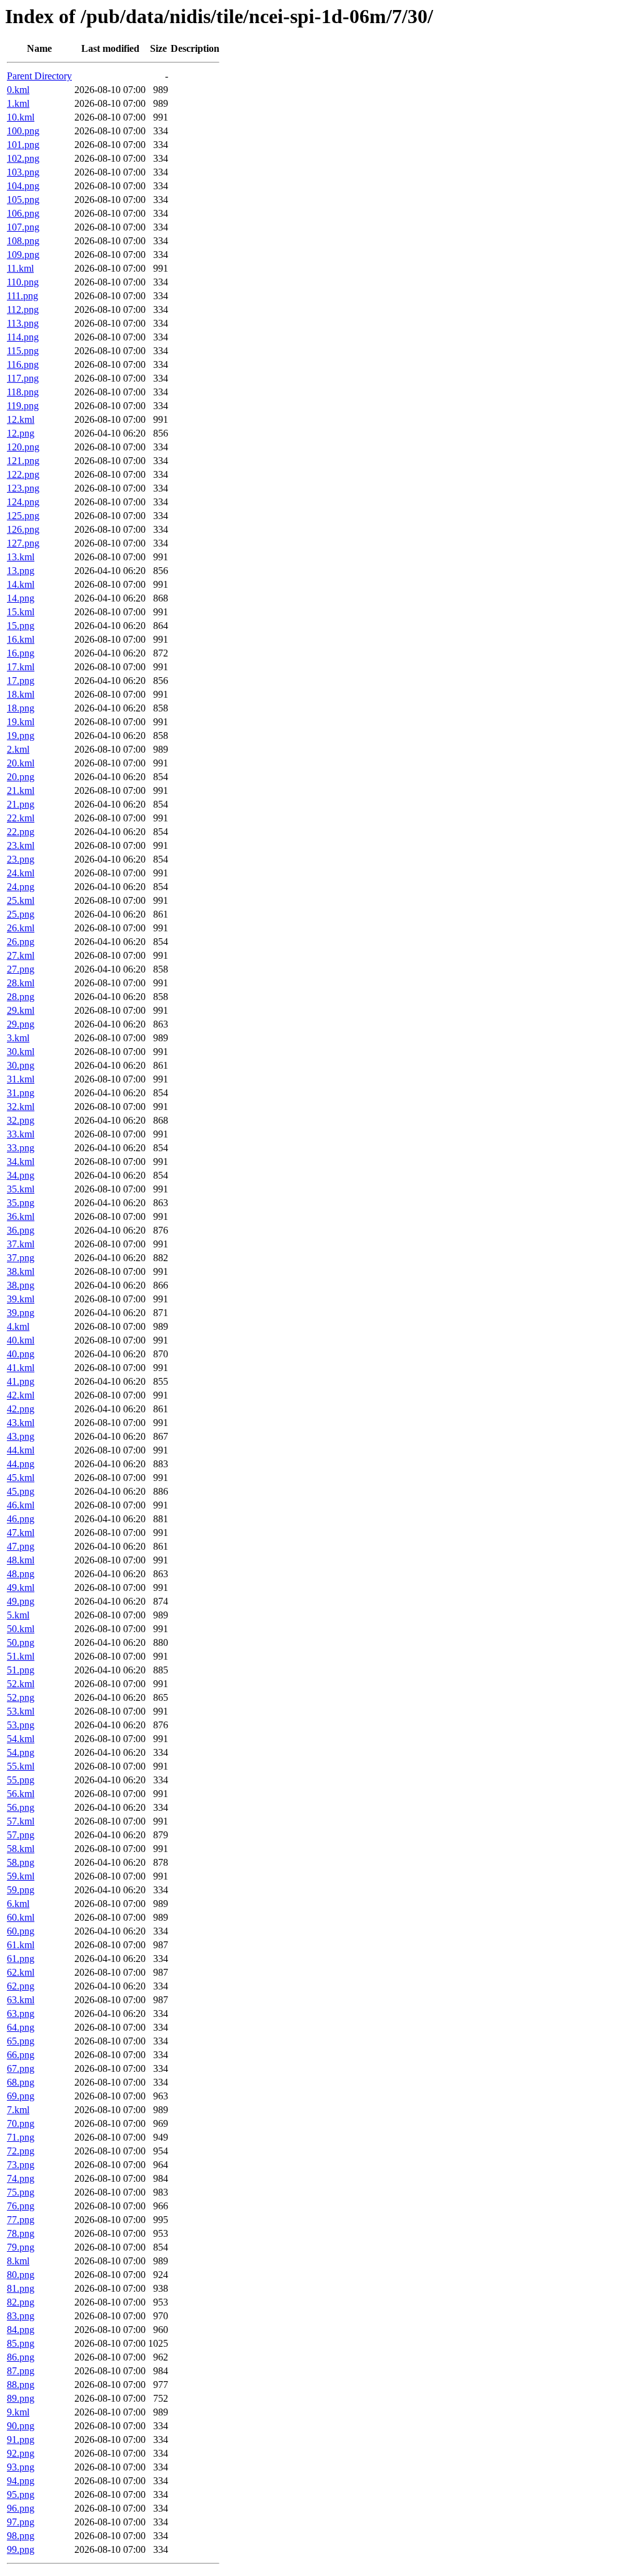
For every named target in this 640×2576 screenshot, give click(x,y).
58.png (21, 1862)
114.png (23, 337)
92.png (21, 2453)
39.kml (21, 1299)
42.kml (21, 1395)
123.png (23, 488)
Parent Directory (39, 76)
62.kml (21, 1972)
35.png (21, 1203)
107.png (23, 227)
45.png (21, 1491)
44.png (21, 1464)
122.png (23, 474)
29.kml (21, 1010)
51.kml (21, 1656)
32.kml (21, 1107)
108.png (23, 241)
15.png (21, 626)
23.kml (21, 845)
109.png (23, 255)
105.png (23, 200)
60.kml (21, 1917)
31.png (21, 1093)
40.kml (21, 1340)
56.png (21, 1807)
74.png (21, 2178)
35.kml (21, 1189)
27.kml (21, 955)
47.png (21, 1546)
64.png (21, 2027)
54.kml (21, 1739)
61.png (21, 1959)
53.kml (21, 1711)
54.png (21, 1752)
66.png (21, 2055)
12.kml (21, 419)
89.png (21, 2398)
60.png (21, 1931)
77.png (21, 2220)
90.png (21, 2426)
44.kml (21, 1450)
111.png (22, 296)
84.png (21, 2330)
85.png (21, 2343)
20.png (21, 777)
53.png (21, 1725)
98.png (21, 2536)
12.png (21, 433)
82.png (21, 2302)
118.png (23, 392)
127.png (23, 543)
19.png (21, 736)
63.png (21, 2014)
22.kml (21, 818)
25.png (21, 914)
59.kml (21, 1876)
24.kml (21, 873)
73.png (21, 2165)
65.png (21, 2041)
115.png (23, 351)
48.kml (21, 1560)
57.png (21, 1835)
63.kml (21, 2000)
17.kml (21, 667)
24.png (21, 887)
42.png (21, 1409)
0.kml (18, 90)
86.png (21, 2357)
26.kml (21, 928)
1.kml (18, 103)
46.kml (21, 1505)
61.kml (21, 1945)
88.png (21, 2385)
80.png (21, 2275)
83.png (21, 2316)
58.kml (21, 1849)
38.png (21, 1285)
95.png (21, 2494)
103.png (23, 172)
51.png (21, 1670)
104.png (23, 186)
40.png (21, 1354)
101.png (23, 145)
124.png (23, 502)
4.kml (18, 1326)
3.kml (18, 1038)
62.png (21, 1986)
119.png (23, 406)
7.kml (18, 2110)
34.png (21, 1175)
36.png (21, 1230)
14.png (21, 598)
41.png (21, 1381)
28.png (21, 997)
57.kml (21, 1821)
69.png (21, 2096)
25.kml (21, 900)
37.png (21, 1258)
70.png (21, 2123)
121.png (23, 461)
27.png (21, 969)
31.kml (21, 1079)
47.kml (21, 1533)
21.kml (21, 790)
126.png (23, 529)
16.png (21, 653)
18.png (21, 708)
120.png (23, 447)
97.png (21, 2522)
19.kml (21, 722)
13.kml (21, 557)
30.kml (21, 1052)
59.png (21, 1890)
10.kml (21, 117)
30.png (21, 1065)
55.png (21, 1780)
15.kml (21, 612)
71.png (21, 2137)
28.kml (21, 983)
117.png (23, 378)
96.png (21, 2508)
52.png (21, 1697)
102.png (23, 158)
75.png (21, 2192)
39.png (21, 1313)
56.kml (21, 1794)
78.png (21, 2233)
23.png (21, 859)
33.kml (21, 1134)
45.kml (21, 1478)
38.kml (21, 1271)
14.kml (21, 584)
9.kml (18, 2412)
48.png (21, 1574)
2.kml (18, 749)
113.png (23, 323)
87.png (21, 2371)
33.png (21, 1148)
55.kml (21, 1766)
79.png (21, 2247)
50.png (21, 1642)
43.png (21, 1436)
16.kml (21, 639)
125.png (23, 516)
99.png (21, 2549)
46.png (21, 1519)
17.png (21, 681)
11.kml (20, 268)
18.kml (21, 694)
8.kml (18, 2261)
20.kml (21, 763)
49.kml (21, 1588)
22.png (21, 832)
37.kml (21, 1244)
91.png (21, 2440)
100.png (23, 131)
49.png (21, 1601)
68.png (21, 2082)
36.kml (21, 1216)
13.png (21, 571)
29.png (21, 1024)
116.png (23, 364)
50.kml (21, 1629)
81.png (21, 2288)
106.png (23, 213)
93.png (21, 2467)
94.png (21, 2481)
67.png (21, 2068)
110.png (23, 282)
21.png (21, 804)
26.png (21, 942)
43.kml (21, 1423)
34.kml (21, 1162)
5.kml (18, 1615)
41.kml (21, 1368)
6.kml (18, 1904)
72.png (21, 2151)
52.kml (21, 1684)
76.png (21, 2206)
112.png (23, 310)
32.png (21, 1120)
